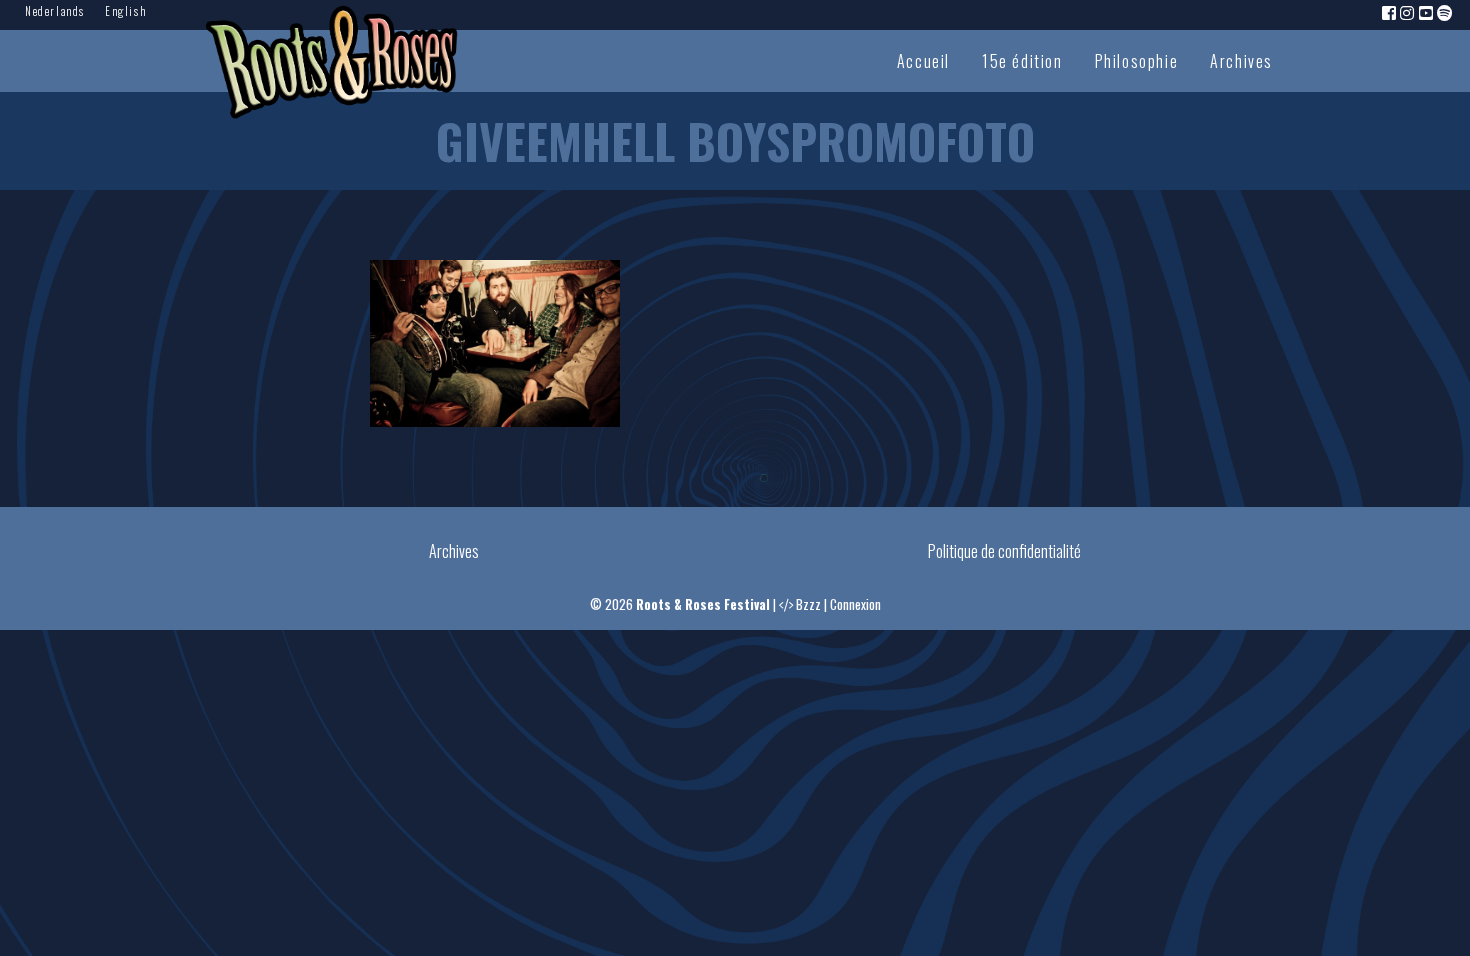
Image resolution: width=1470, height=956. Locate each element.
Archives (1241, 61)
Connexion (855, 604)
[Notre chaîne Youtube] (1427, 12)
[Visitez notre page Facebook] (1390, 12)
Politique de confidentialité (1004, 551)
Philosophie (1137, 61)
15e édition (1022, 61)
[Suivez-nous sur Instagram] (1408, 12)
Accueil (923, 61)
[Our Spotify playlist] (1446, 12)
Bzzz (808, 604)
